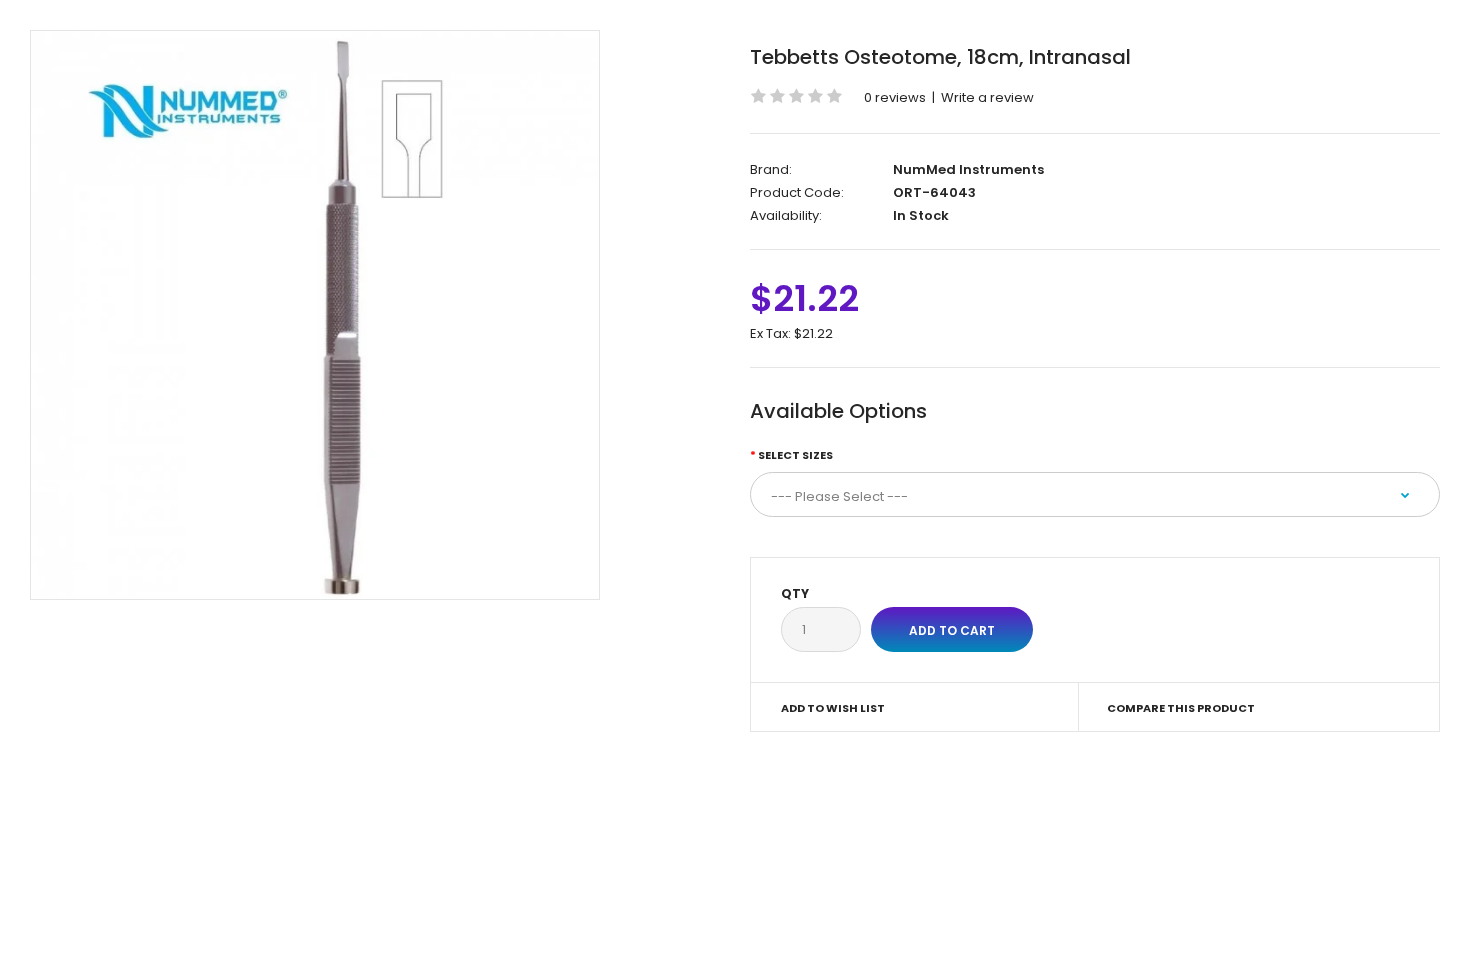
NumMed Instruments (968, 169)
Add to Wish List (833, 708)
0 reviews (895, 97)
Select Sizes (795, 455)
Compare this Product (1181, 708)
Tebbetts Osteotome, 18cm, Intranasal (940, 57)
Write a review (987, 97)
